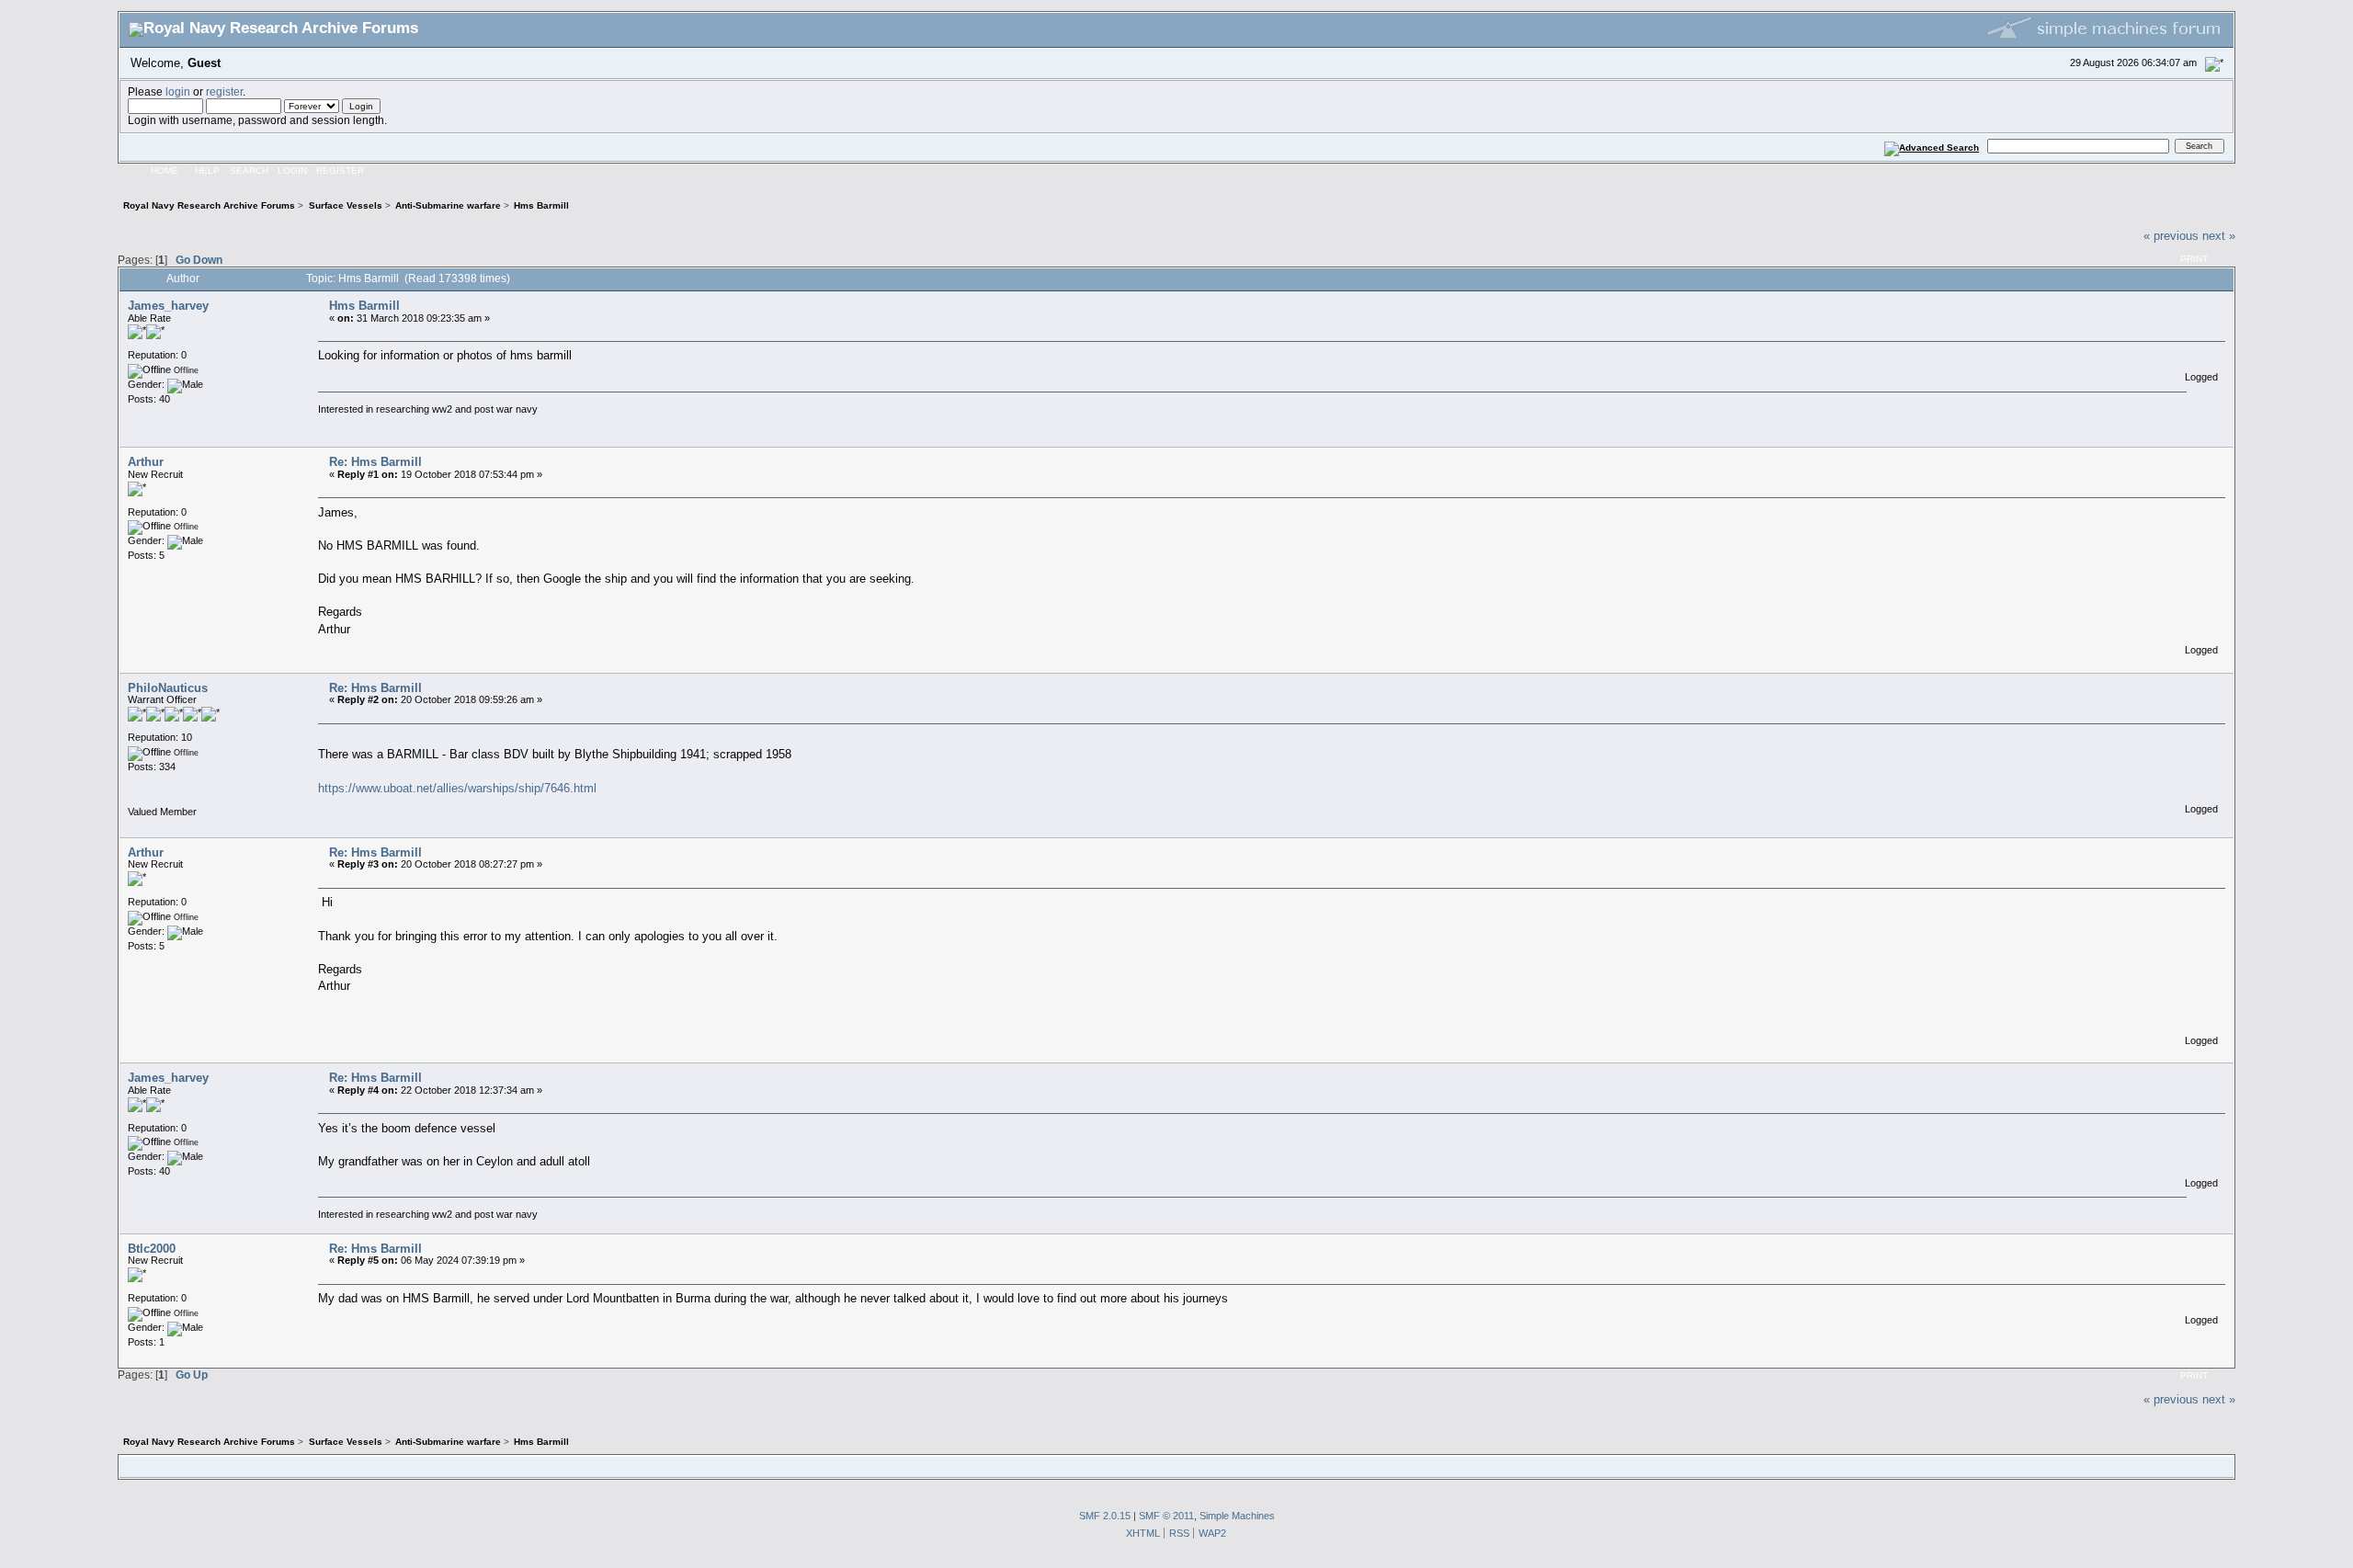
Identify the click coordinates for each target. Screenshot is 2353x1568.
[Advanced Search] (1932, 146)
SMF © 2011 (1166, 1516)
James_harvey (168, 306)
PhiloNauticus (168, 688)
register (224, 91)
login (178, 91)
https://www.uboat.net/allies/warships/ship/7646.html (457, 788)
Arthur (146, 462)
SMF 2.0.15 (1105, 1516)
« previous (2171, 236)
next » (2219, 236)
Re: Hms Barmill (375, 462)
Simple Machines (1237, 1516)
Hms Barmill (364, 306)
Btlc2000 (152, 1249)
